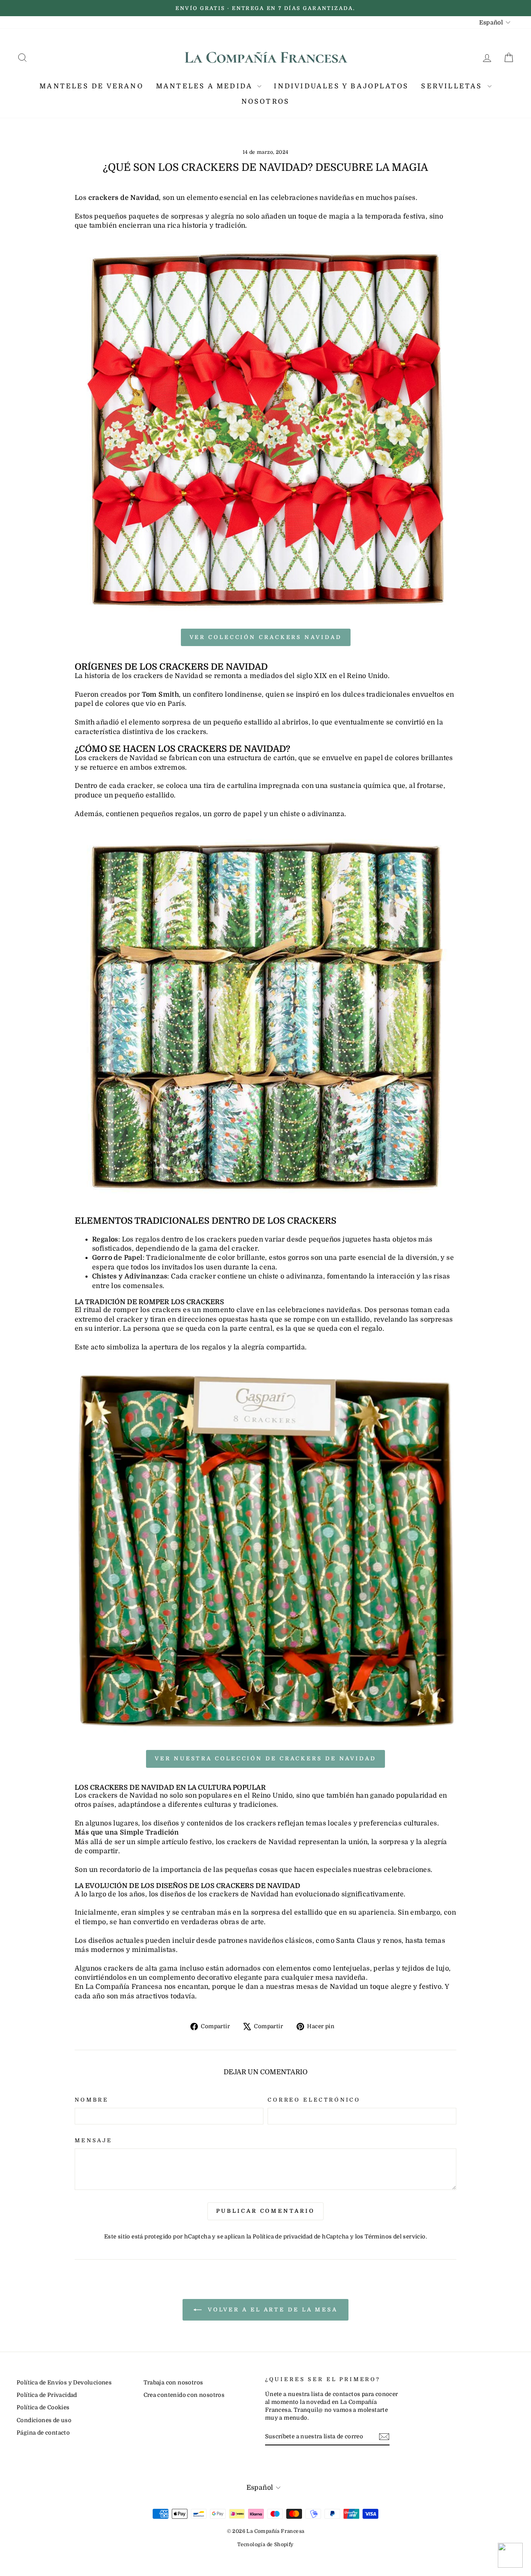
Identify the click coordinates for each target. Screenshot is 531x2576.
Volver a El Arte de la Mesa (271, 2309)
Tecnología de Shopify (265, 2544)
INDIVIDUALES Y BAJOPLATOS (341, 86)
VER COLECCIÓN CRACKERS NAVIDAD (266, 637)
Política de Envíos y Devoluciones (64, 2383)
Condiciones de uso (44, 2420)
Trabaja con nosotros (173, 2383)
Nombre (92, 2100)
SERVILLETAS (453, 86)
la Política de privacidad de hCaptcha (298, 2237)
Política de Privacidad (47, 2395)
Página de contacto (43, 2433)
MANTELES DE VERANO (91, 86)
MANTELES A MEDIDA (206, 86)
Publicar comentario (265, 2211)
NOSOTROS (266, 102)
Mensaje (94, 2140)
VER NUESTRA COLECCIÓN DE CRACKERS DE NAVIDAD (265, 1758)
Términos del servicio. (396, 2237)
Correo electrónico (314, 2100)
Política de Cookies (43, 2407)
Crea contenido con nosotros (184, 2395)
